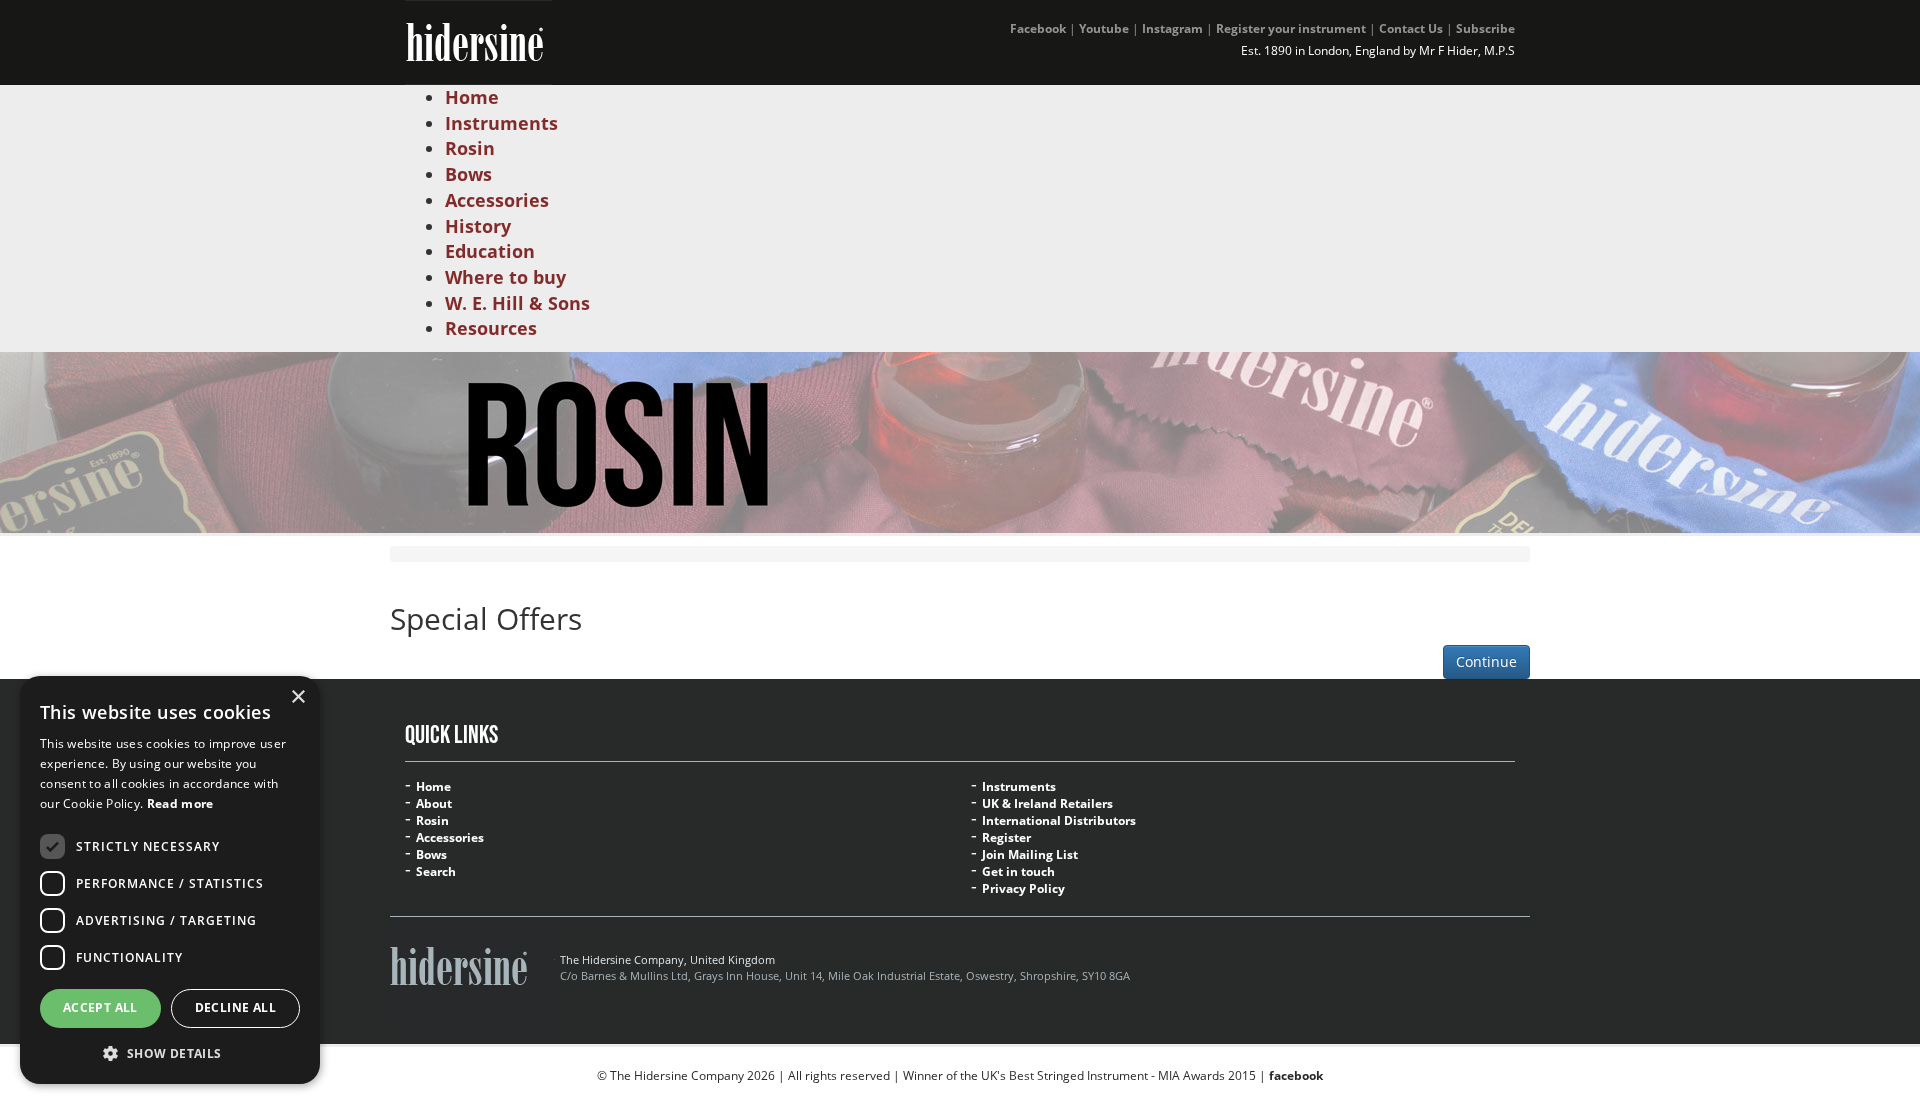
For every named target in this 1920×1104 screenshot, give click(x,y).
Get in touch (1018, 872)
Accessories (450, 838)
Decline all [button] (235, 1007)
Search (436, 872)
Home (433, 787)
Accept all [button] (100, 1007)
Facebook (1038, 28)
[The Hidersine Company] (478, 40)
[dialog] (170, 880)
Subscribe (1485, 28)
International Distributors (1059, 821)
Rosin (432, 821)
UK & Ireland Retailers (1047, 804)
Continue (1486, 661)
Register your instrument (1291, 28)
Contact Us (1411, 28)
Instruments (1019, 787)
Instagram (1172, 28)
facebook (1296, 1075)
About (434, 804)
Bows (431, 855)
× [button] (297, 697)
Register (1006, 838)
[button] (170, 1052)
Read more (180, 803)
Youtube (1104, 28)
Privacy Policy (1023, 889)
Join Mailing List (1030, 855)
